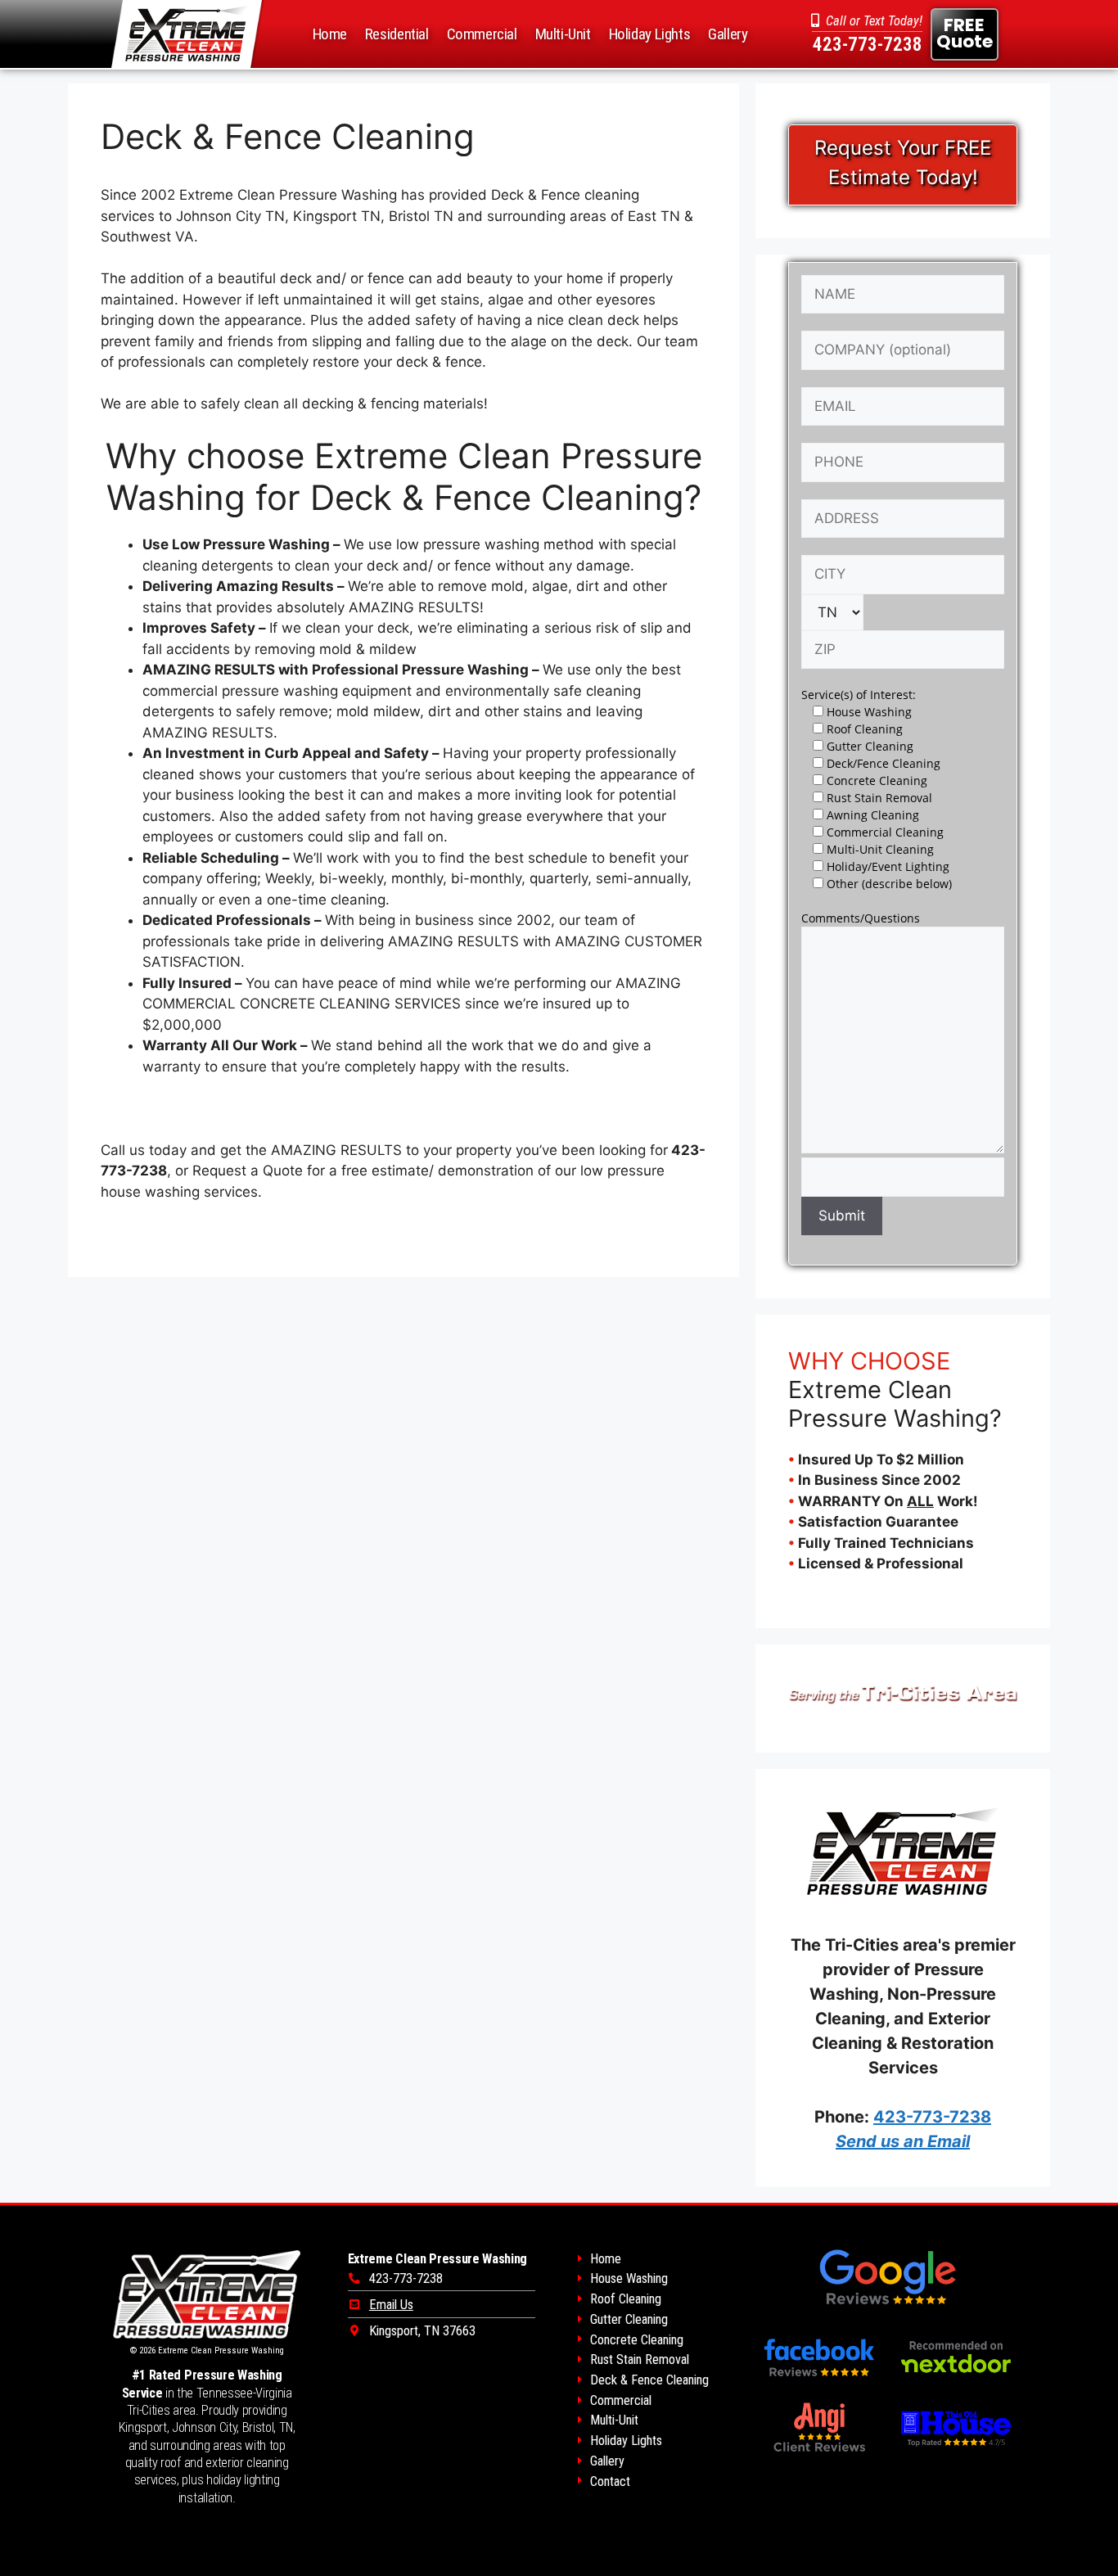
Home (330, 34)
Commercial (482, 34)
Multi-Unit (563, 34)
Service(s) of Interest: (859, 695)
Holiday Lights (650, 34)
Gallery (728, 34)
